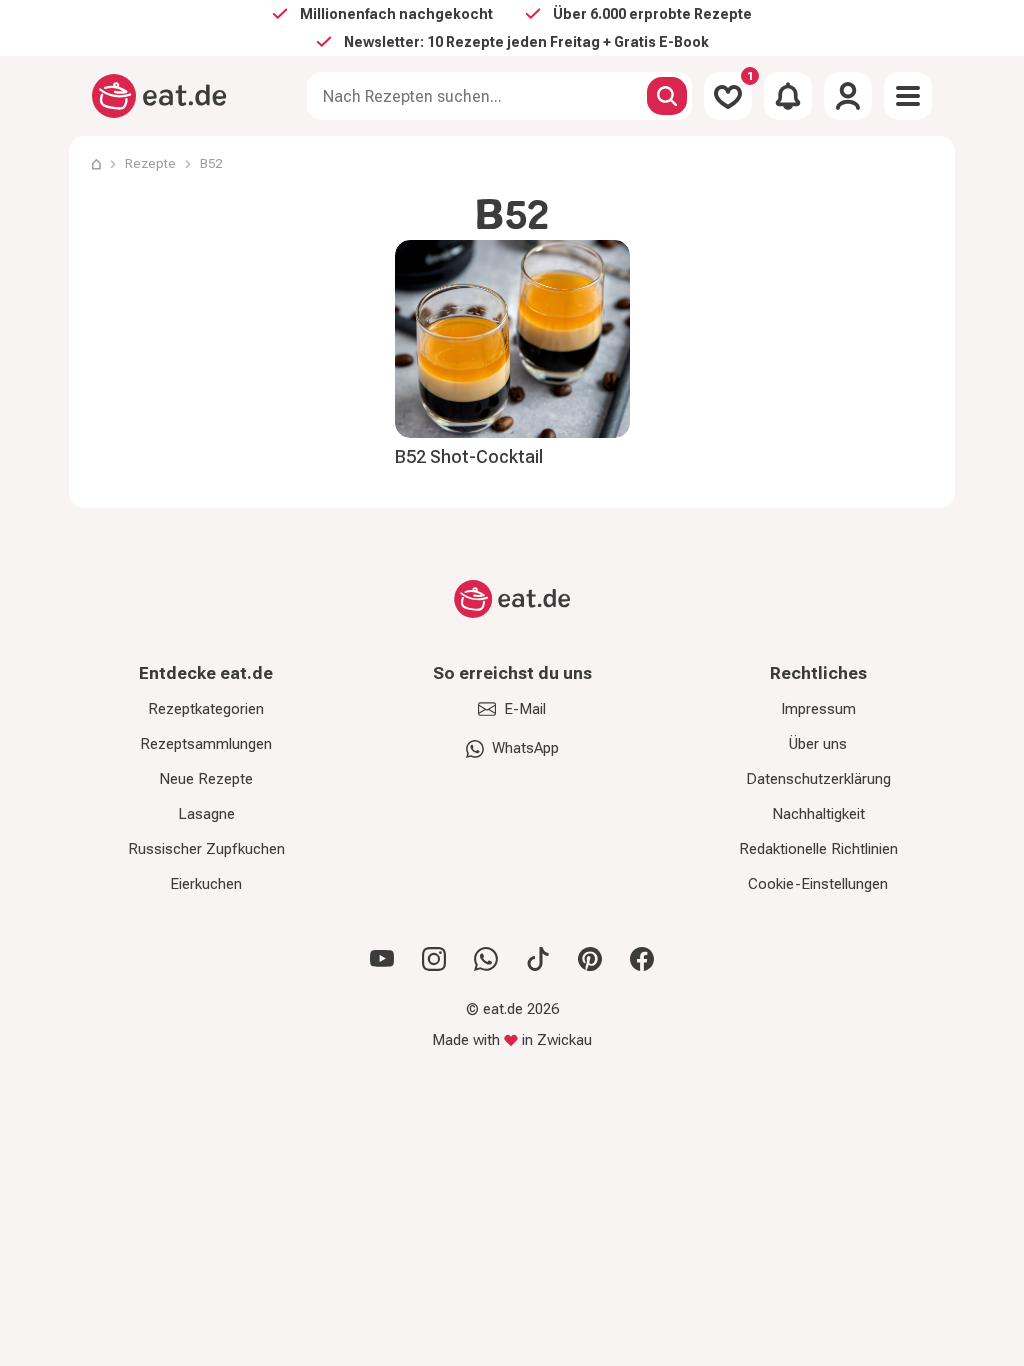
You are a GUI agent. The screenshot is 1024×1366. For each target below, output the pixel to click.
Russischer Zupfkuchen (206, 849)
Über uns (818, 744)
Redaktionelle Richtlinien (818, 849)
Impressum (818, 709)
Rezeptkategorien (206, 709)
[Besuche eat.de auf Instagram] (434, 959)
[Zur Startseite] (159, 96)
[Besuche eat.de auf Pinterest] (590, 959)
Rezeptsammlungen (206, 744)
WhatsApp (525, 748)
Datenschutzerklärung (818, 779)
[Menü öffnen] (908, 96)
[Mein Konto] (848, 96)
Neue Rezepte (206, 779)
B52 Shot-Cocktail (469, 456)
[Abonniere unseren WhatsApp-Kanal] (486, 959)
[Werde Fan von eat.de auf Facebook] (642, 959)
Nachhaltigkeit (818, 814)
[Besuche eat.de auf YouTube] (382, 959)
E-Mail (525, 709)
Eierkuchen (206, 884)
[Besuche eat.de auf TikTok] (538, 959)
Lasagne (206, 814)
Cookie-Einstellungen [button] (818, 884)
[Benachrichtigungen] (788, 96)
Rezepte (150, 163)
